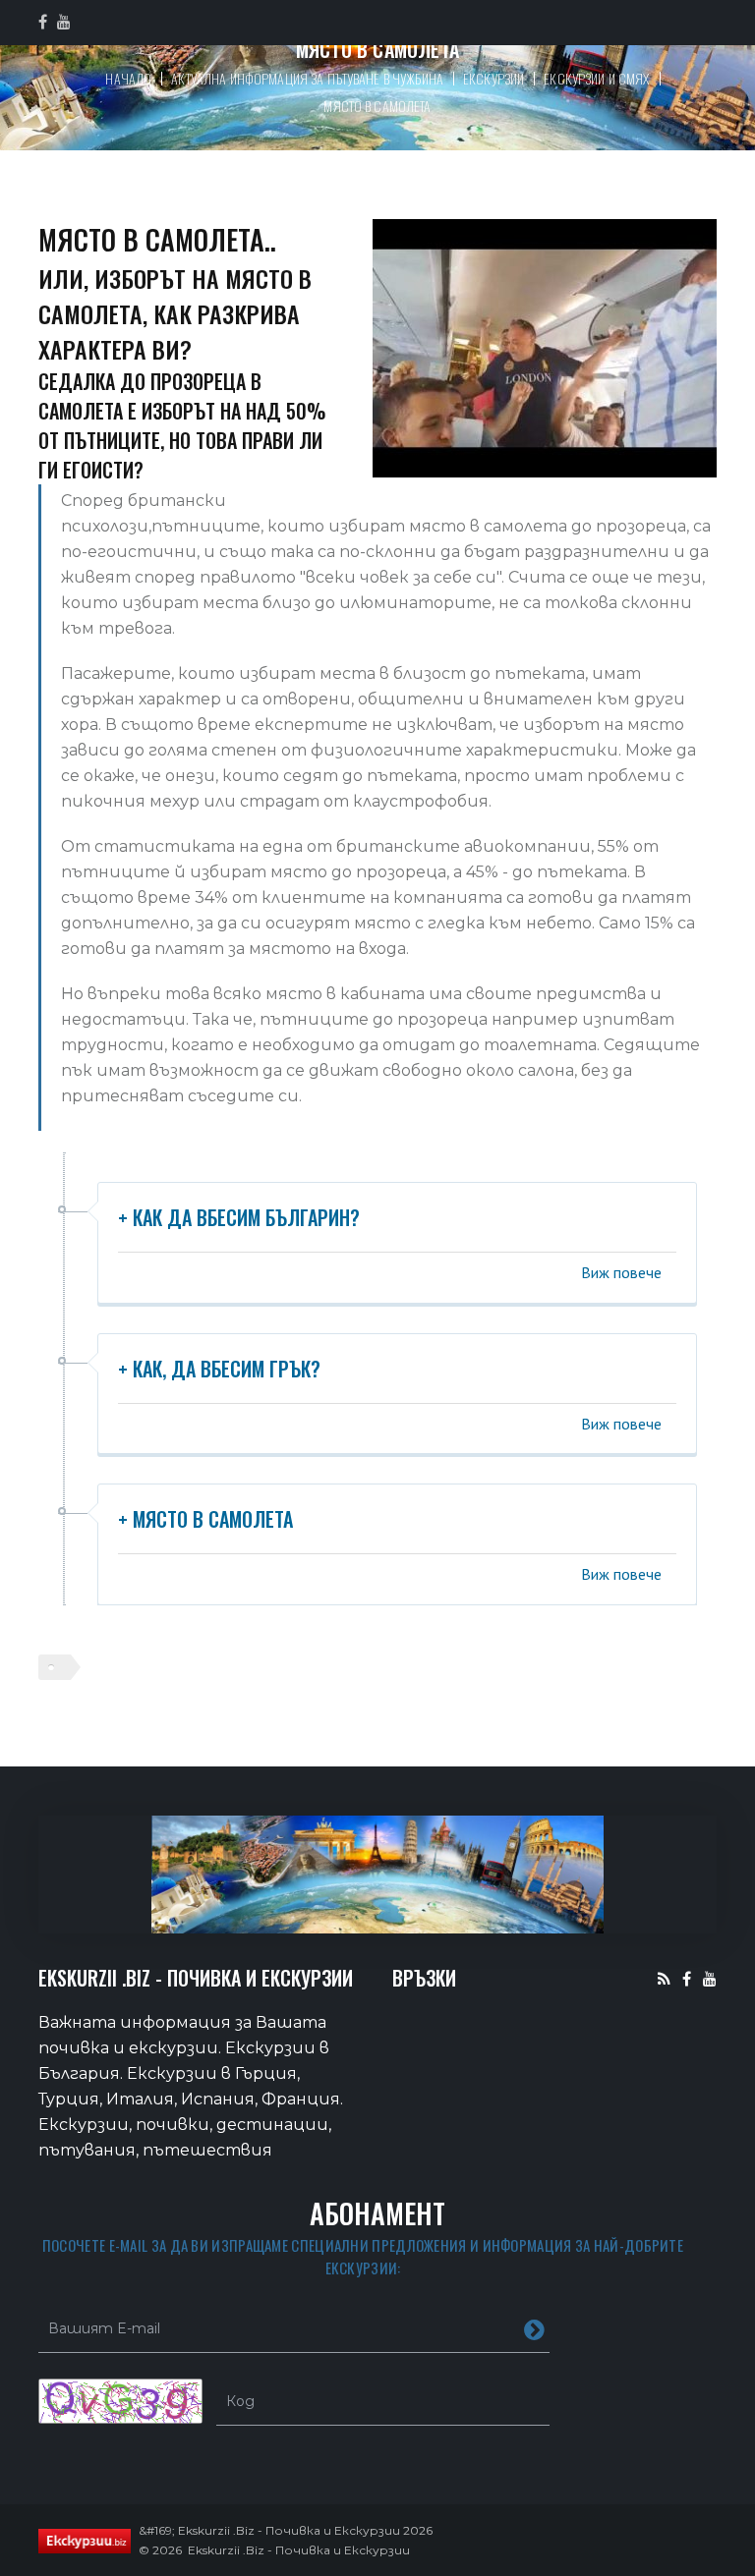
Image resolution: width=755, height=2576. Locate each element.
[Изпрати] (534, 2328)
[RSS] (664, 1978)
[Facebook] (687, 1978)
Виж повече (621, 1272)
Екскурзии (494, 78)
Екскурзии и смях (596, 78)
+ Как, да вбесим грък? (219, 1369)
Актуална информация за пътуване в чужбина (307, 78)
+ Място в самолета (205, 1519)
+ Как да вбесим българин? (239, 1217)
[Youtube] (710, 1978)
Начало (128, 78)
